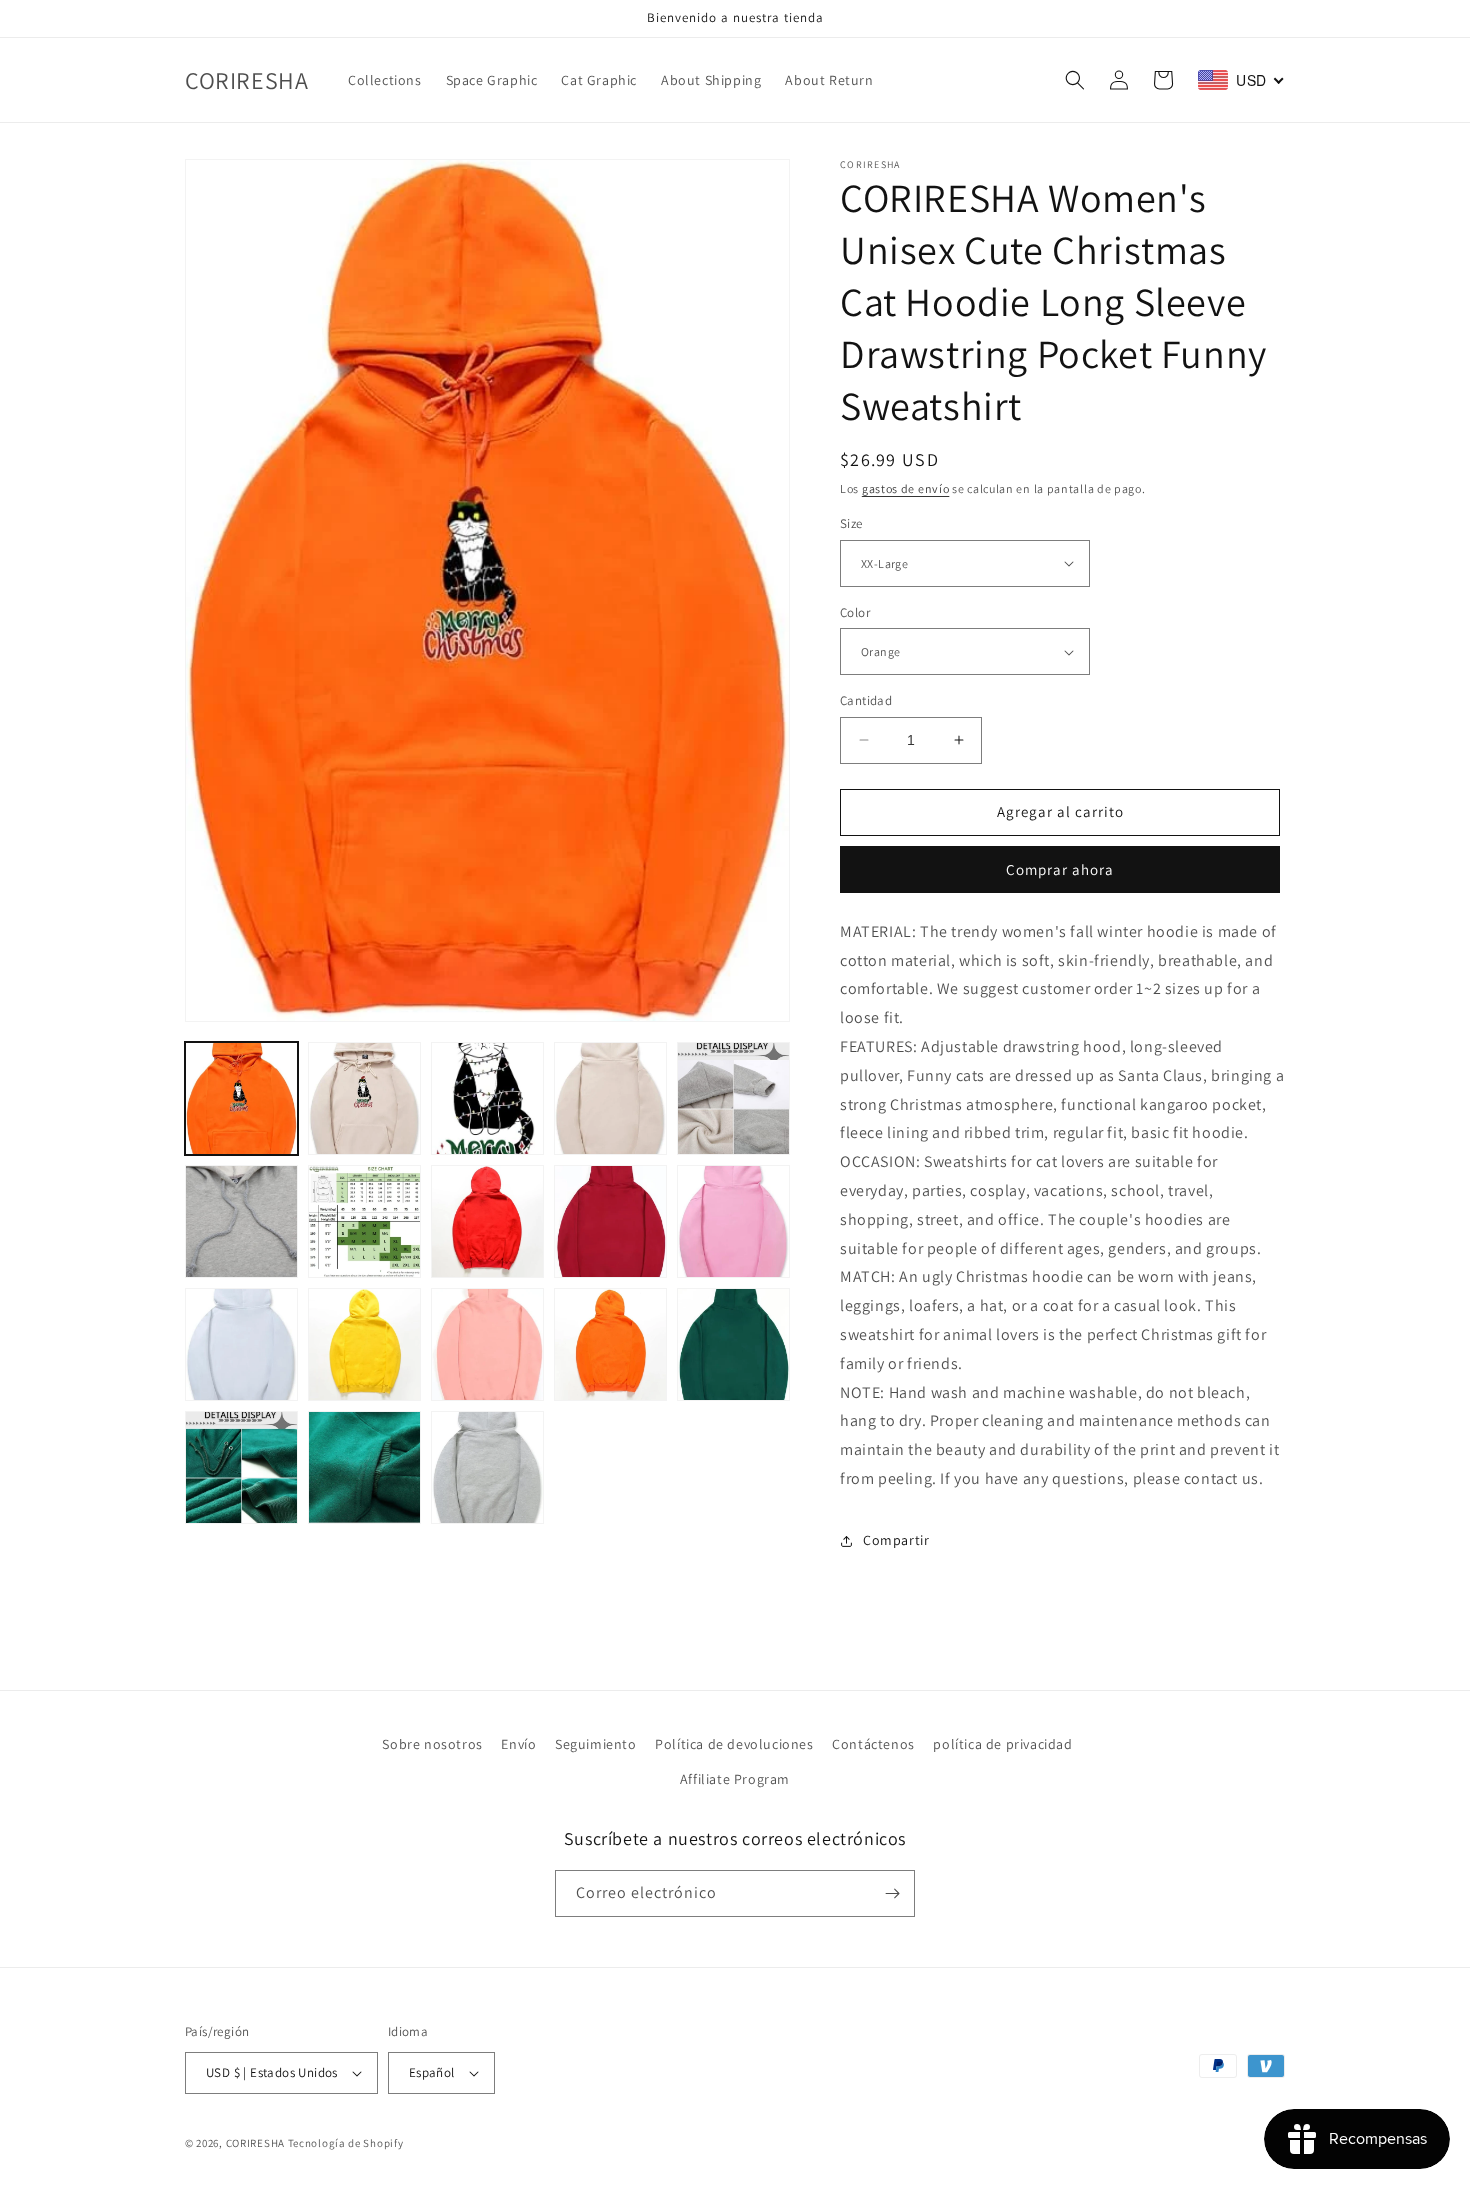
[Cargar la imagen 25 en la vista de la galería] (364, 1467)
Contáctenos (873, 1744)
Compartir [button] (896, 1540)
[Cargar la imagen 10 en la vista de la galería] (487, 1221)
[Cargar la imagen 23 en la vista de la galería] (733, 1344)
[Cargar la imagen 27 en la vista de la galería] (487, 1467)
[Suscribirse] (892, 1893)
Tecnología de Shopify (346, 2143)
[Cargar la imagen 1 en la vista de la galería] (241, 1098)
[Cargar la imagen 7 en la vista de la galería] (241, 1221)
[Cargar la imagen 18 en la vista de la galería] (364, 1344)
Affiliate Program (735, 1779)
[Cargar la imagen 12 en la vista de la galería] (610, 1221)
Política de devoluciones (734, 1744)
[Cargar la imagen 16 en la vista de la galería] (241, 1344)
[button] (1075, 80)
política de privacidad (1002, 1744)
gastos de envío (906, 488)
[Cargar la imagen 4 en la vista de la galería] (487, 1098)
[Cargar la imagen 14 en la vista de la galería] (733, 1221)
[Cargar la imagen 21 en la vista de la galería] (610, 1344)
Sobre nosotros (432, 1744)
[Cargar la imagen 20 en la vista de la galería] (487, 1344)
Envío (518, 1744)
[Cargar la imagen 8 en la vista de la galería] (364, 1221)
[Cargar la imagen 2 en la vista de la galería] (364, 1098)
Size (851, 523)
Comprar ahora (1060, 869)
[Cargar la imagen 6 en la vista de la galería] (733, 1098)
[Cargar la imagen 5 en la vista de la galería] (610, 1098)
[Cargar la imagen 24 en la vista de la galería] (241, 1467)
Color (855, 612)
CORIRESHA (255, 2143)
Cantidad (866, 700)
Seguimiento (596, 1744)
